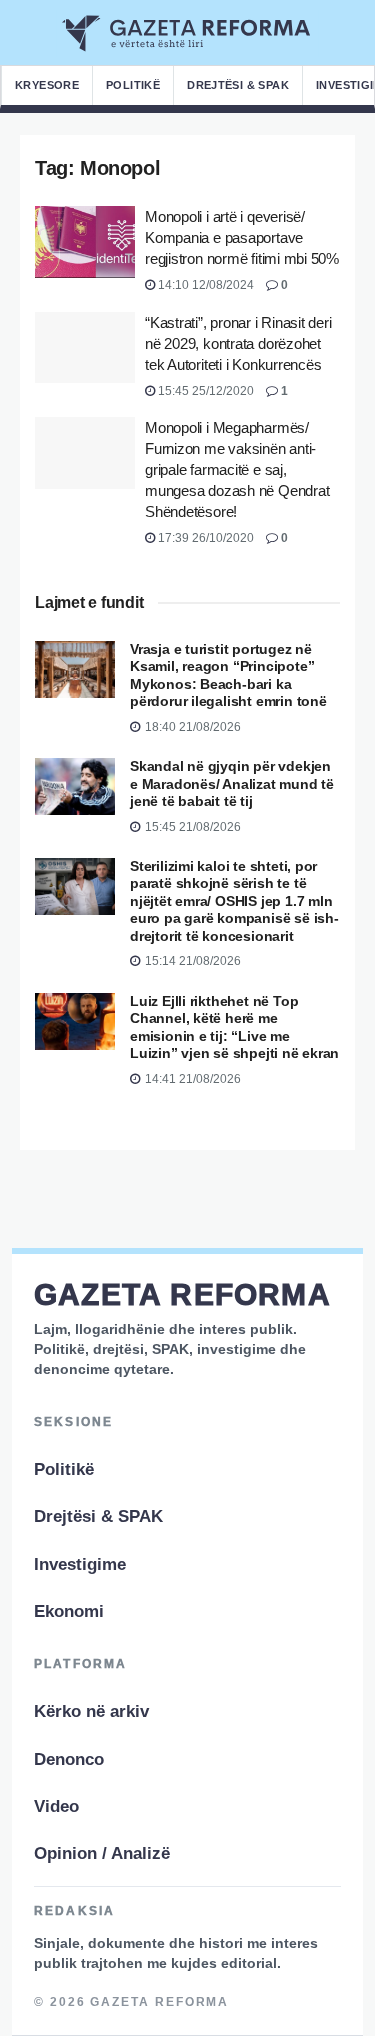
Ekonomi (69, 1611)
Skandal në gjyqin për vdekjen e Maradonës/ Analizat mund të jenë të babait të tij (232, 783)
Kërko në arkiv (91, 1711)
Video (56, 1806)
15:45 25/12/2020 (204, 391)
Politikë (133, 85)
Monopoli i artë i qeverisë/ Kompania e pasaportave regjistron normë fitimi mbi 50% (242, 237)
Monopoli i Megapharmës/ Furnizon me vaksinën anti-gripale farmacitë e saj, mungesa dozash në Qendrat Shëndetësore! (237, 469)
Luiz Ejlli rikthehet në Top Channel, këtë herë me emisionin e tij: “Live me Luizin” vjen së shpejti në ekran (234, 1027)
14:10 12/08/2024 (204, 285)
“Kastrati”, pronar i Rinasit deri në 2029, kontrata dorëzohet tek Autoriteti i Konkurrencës (238, 343)
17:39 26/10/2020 (204, 538)
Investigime (80, 1564)
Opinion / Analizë (102, 1853)
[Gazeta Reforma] (187, 33)
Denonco (69, 1759)
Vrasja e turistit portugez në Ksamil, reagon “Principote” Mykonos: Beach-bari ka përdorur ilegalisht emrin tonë (228, 675)
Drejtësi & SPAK (238, 85)
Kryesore (47, 85)
